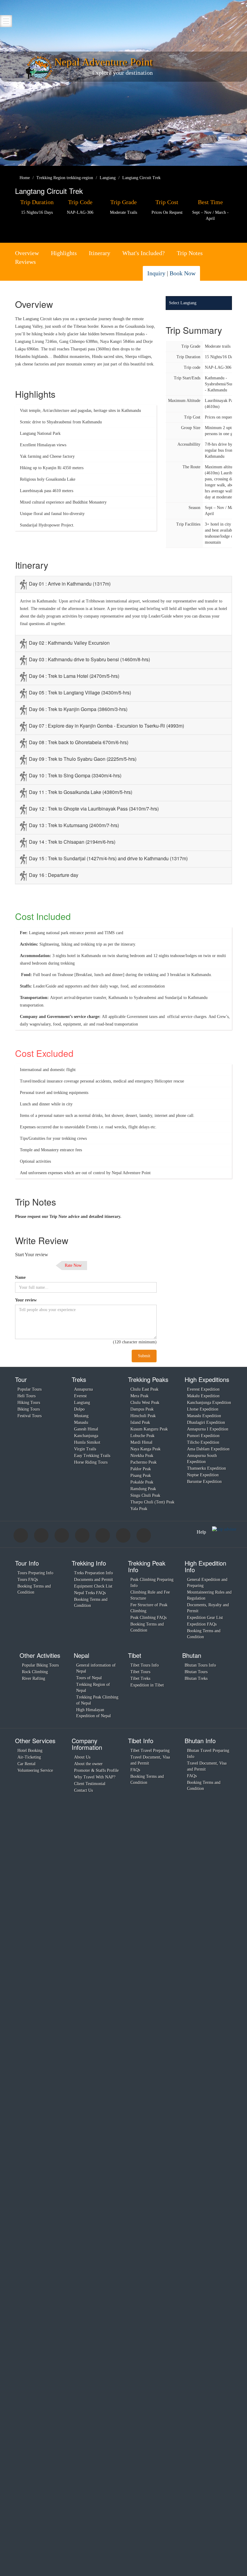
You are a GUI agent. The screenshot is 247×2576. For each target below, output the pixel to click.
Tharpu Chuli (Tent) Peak (152, 1502)
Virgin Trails (85, 1449)
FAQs (135, 1770)
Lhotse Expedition (203, 1409)
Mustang (81, 1416)
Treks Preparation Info (94, 1573)
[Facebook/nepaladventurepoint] (208, 274)
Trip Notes (190, 253)
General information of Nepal (96, 1668)
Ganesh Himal (86, 1429)
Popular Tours (30, 1389)
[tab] (123, 584)
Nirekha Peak (142, 1456)
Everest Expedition (203, 1389)
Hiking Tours (29, 1403)
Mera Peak (139, 1396)
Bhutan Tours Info (200, 1665)
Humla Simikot (87, 1442)
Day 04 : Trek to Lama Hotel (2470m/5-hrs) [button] (74, 676)
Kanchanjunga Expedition (209, 1403)
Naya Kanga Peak (145, 1449)
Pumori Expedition (203, 1436)
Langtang (82, 1403)
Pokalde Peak (142, 1482)
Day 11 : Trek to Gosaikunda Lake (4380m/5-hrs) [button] (81, 792)
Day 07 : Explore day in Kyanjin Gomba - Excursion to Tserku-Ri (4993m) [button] (106, 726)
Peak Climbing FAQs (149, 1618)
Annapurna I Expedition (208, 1429)
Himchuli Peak (143, 1416)
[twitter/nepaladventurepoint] (215, 274)
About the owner (88, 1764)
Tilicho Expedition (203, 1442)
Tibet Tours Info (145, 1665)
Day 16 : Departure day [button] (54, 875)
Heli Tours (27, 1396)
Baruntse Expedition (204, 1482)
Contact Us (83, 1790)
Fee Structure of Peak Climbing (149, 1608)
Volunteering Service (35, 1770)
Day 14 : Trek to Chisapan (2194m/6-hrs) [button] (72, 842)
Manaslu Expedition (204, 1416)
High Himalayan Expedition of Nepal (94, 1713)
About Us (82, 1757)
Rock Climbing (35, 1672)
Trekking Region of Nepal (93, 1688)
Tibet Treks (140, 1678)
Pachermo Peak (144, 1462)
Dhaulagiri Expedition (206, 1422)
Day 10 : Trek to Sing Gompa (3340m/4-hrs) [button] (75, 775)
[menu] (6, 21)
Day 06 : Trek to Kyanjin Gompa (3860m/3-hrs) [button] (78, 709)
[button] (225, 582)
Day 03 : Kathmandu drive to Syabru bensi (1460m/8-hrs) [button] (89, 659)
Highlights (64, 253)
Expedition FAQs (202, 1624)
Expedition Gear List (205, 1618)
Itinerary (100, 253)
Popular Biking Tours (40, 1665)
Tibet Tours (140, 1672)
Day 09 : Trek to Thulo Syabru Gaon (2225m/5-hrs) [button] (83, 759)
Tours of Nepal (89, 1678)
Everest (80, 1396)
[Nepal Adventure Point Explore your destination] (39, 68)
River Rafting (34, 1678)
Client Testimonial (90, 1784)
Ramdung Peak (143, 1489)
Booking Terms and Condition (34, 1589)
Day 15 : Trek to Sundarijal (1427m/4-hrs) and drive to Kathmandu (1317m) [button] (108, 858)
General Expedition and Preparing (207, 1583)
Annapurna (83, 1389)
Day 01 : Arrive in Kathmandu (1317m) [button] (70, 584)
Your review (26, 1300)
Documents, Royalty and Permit (208, 1608)
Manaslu (81, 1422)
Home (24, 178)
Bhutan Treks (196, 1678)
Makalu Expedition (203, 1396)
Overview (27, 253)
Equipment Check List (93, 1586)
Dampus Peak (142, 1409)
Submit (144, 1356)
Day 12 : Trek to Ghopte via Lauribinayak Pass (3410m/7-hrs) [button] (94, 809)
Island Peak (140, 1422)
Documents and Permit (94, 1580)
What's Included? (144, 253)
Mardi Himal (141, 1442)
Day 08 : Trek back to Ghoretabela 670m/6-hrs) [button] (79, 742)
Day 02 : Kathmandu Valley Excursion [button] (69, 643)
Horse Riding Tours (91, 1462)
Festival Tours (30, 1416)
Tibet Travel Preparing (150, 1751)
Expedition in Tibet (147, 1685)
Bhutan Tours (196, 1672)
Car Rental (27, 1764)
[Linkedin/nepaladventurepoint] (223, 274)
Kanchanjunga (86, 1436)
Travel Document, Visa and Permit (150, 1760)
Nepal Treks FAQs (90, 1593)
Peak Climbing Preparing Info (152, 1583)
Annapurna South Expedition (202, 1459)
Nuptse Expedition (203, 1475)
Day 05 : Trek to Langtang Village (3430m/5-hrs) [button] (80, 692)
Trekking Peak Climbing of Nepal (97, 1700)
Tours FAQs (28, 1580)
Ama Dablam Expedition (208, 1449)
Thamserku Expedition (206, 1468)
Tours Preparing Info (35, 1573)
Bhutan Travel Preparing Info (208, 1754)
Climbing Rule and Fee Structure (150, 1595)
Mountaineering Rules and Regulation (209, 1595)
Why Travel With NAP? (95, 1777)
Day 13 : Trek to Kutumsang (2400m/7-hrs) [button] (74, 825)
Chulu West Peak (145, 1403)
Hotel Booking (30, 1751)
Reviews (25, 262)
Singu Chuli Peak (145, 1495)
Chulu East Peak (144, 1389)
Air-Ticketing (29, 1757)
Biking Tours (29, 1409)
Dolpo (79, 1409)
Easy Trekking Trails (92, 1456)
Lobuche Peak (142, 1436)
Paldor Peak (141, 1469)
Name (20, 1277)
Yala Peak (139, 1509)
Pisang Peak (141, 1476)
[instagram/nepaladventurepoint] (230, 274)
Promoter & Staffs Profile (96, 1770)
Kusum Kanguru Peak (149, 1429)
